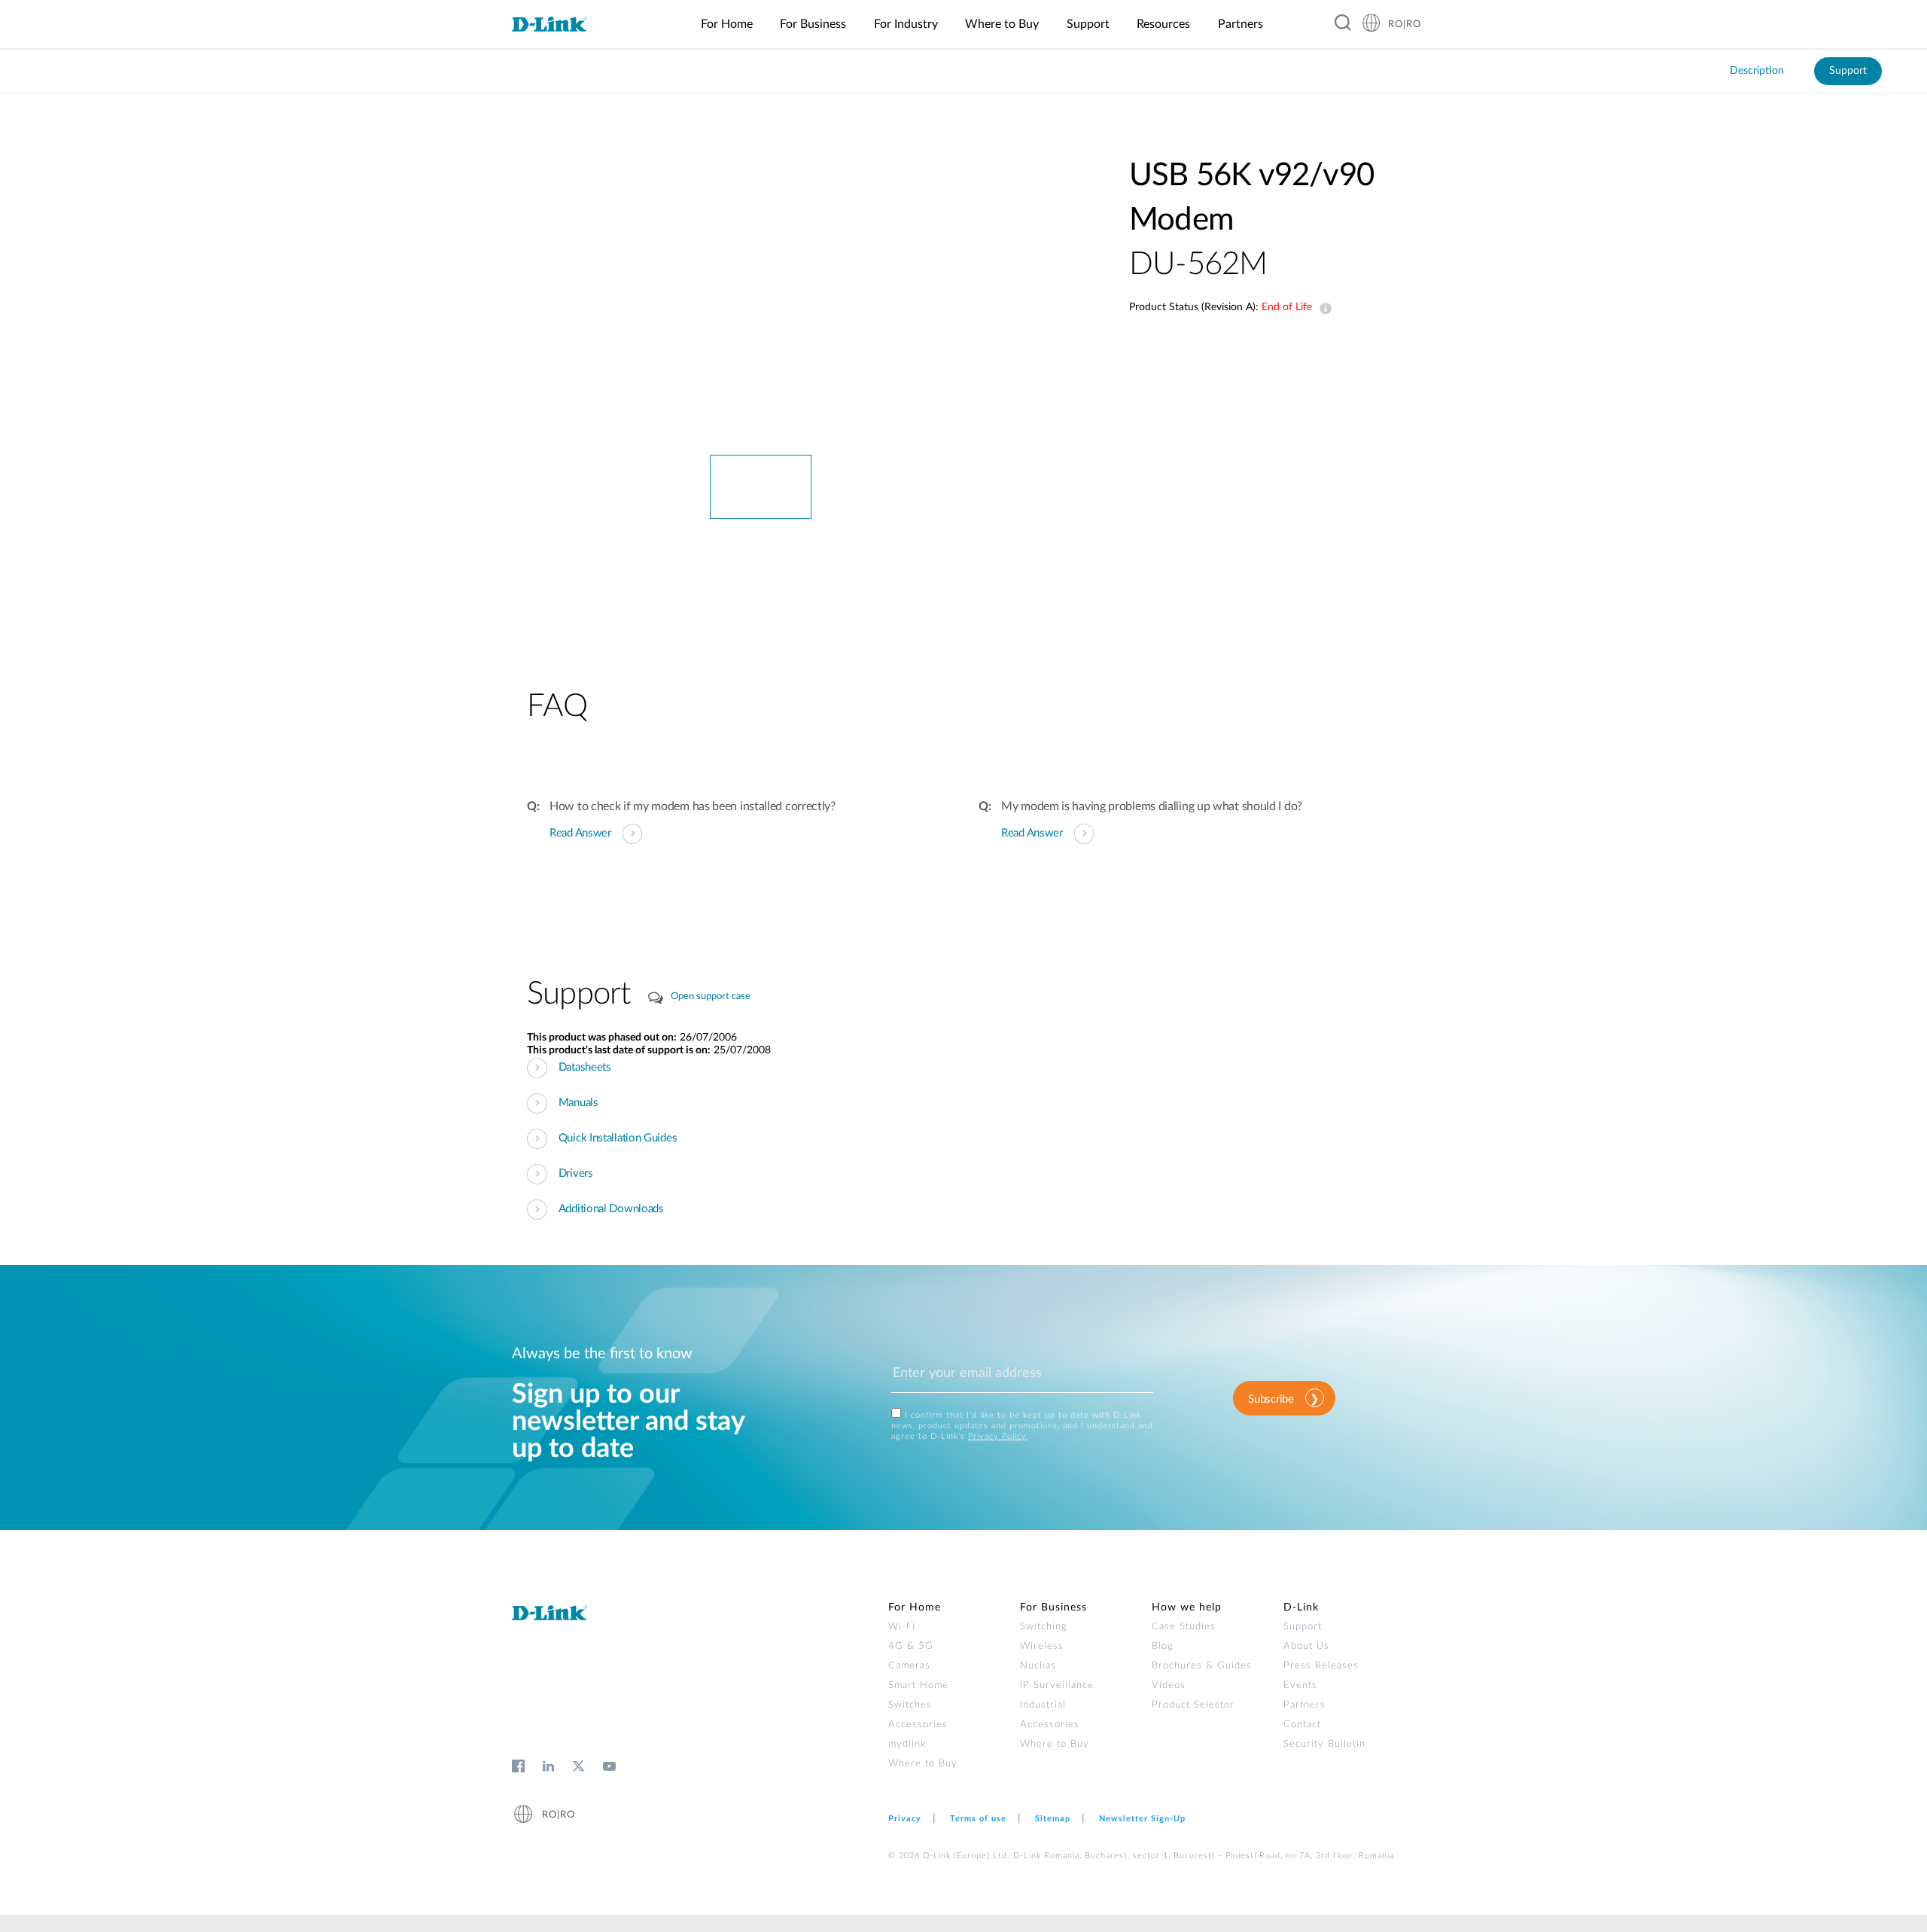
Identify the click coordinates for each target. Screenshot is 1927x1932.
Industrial (1043, 1705)
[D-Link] (559, 25)
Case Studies (1184, 1627)
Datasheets (585, 1067)
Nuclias (1038, 1666)
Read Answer (580, 833)
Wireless (1042, 1646)
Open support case (711, 996)
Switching (1044, 1627)
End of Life (1323, 309)
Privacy (905, 1819)
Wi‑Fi (902, 1627)
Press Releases (1321, 1666)
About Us (1306, 1646)
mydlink (907, 1744)
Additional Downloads (611, 1209)
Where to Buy (923, 1764)
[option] (760, 304)
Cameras (909, 1666)
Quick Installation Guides (618, 1138)
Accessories (918, 1725)
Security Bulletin (1324, 1744)
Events (1300, 1685)
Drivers (576, 1173)
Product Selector (1193, 1705)
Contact (1302, 1725)
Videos (1169, 1685)
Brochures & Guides (1202, 1666)
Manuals (578, 1103)
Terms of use (978, 1819)
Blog (1163, 1646)
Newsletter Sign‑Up (1142, 1819)
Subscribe (1271, 1399)
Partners (1304, 1705)
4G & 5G (911, 1646)
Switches (910, 1705)
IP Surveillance (1057, 1685)
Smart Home (918, 1685)
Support (1848, 71)
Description (1757, 71)
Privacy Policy (997, 1436)
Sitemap (1053, 1819)
